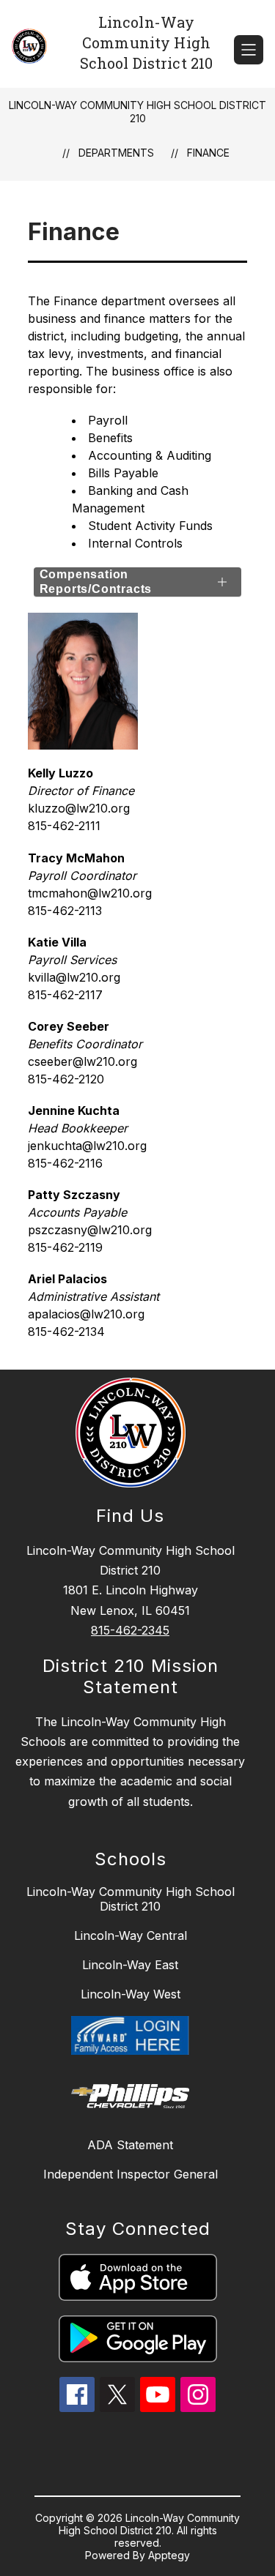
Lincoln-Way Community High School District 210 (137, 112)
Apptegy (169, 2555)
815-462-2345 (130, 1630)
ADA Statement (130, 2145)
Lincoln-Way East (130, 1965)
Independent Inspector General (131, 2174)
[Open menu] (249, 50)
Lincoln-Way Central (131, 1935)
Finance (208, 153)
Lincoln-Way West (131, 1994)
